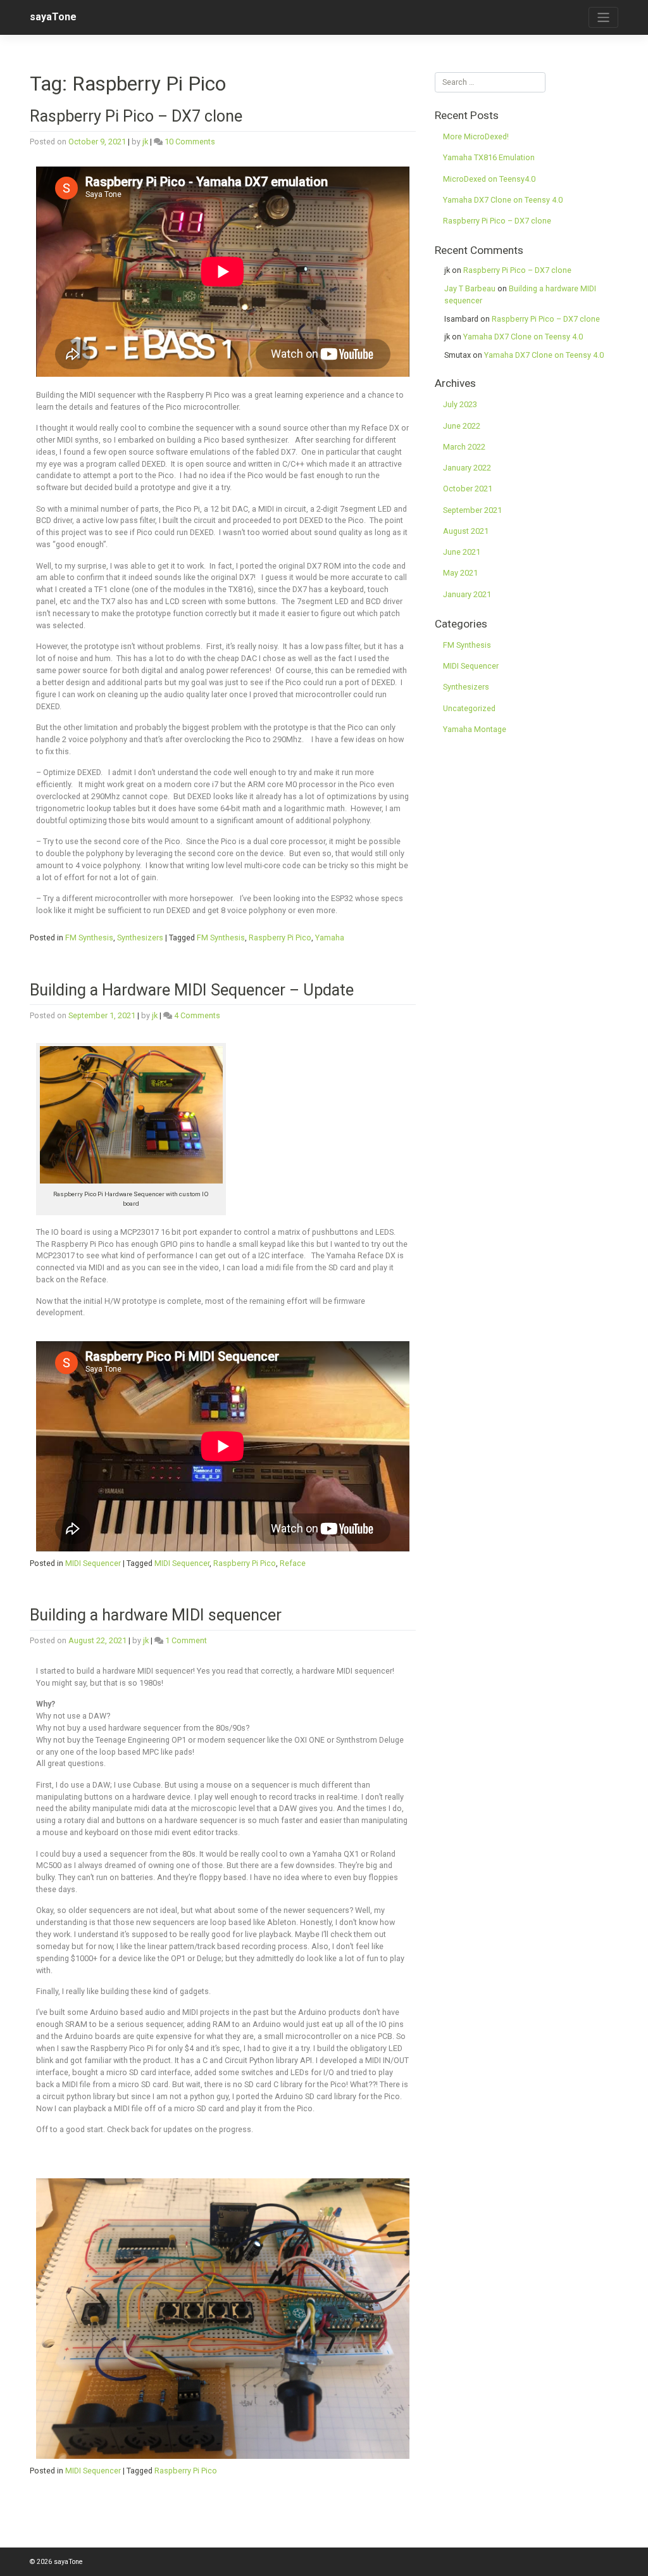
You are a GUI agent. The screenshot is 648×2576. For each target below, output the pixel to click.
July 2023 (460, 404)
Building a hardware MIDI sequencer (156, 1615)
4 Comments (197, 1015)
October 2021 (468, 489)
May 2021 (460, 573)
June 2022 (462, 426)
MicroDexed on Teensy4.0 (489, 179)
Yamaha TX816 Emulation (489, 157)
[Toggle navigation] (603, 17)
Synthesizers (140, 938)
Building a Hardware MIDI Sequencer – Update (192, 990)
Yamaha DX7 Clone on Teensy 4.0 (503, 200)
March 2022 (464, 447)
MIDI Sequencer (93, 1563)
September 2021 (472, 510)
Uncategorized (469, 708)
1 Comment (186, 1640)
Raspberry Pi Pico (280, 938)
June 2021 (462, 552)
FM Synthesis (89, 938)
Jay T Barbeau (470, 288)
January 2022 (467, 468)
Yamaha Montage (475, 729)
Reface (293, 1563)
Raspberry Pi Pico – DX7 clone (136, 116)
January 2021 (467, 594)
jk (145, 142)
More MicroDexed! (476, 136)
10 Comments (190, 142)
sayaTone (53, 17)
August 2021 (466, 531)
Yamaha (330, 938)
